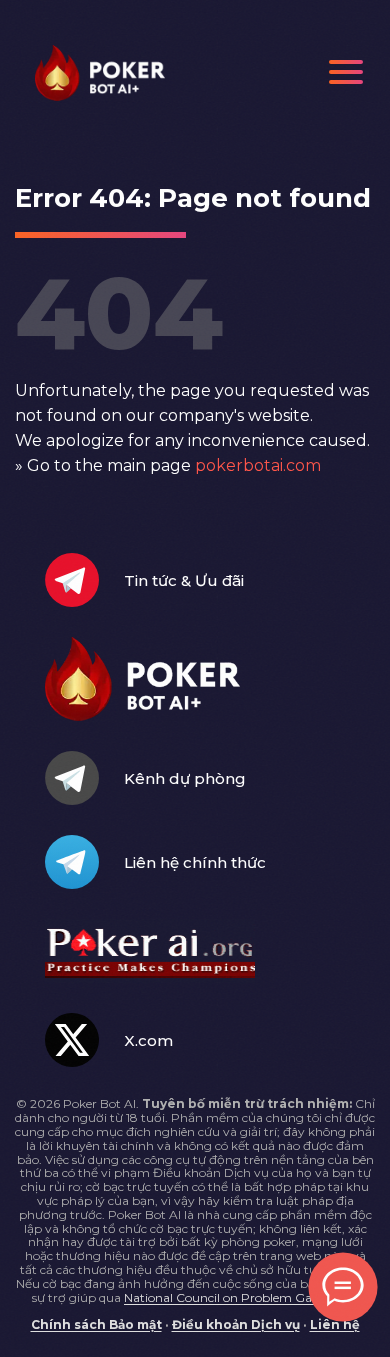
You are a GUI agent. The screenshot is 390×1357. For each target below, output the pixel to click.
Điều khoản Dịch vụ (236, 1324)
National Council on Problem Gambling (239, 1297)
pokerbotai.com (258, 465)
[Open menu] (346, 72)
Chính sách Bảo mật (96, 1324)
